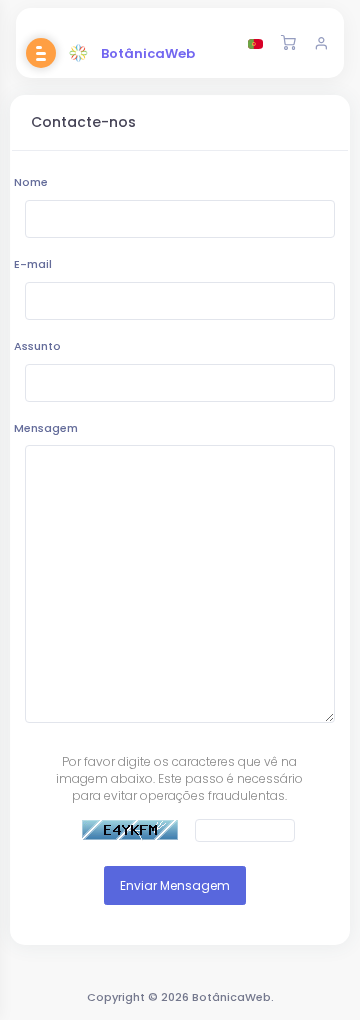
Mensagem (46, 428)
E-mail (33, 264)
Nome (31, 182)
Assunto (37, 346)
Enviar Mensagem (175, 885)
